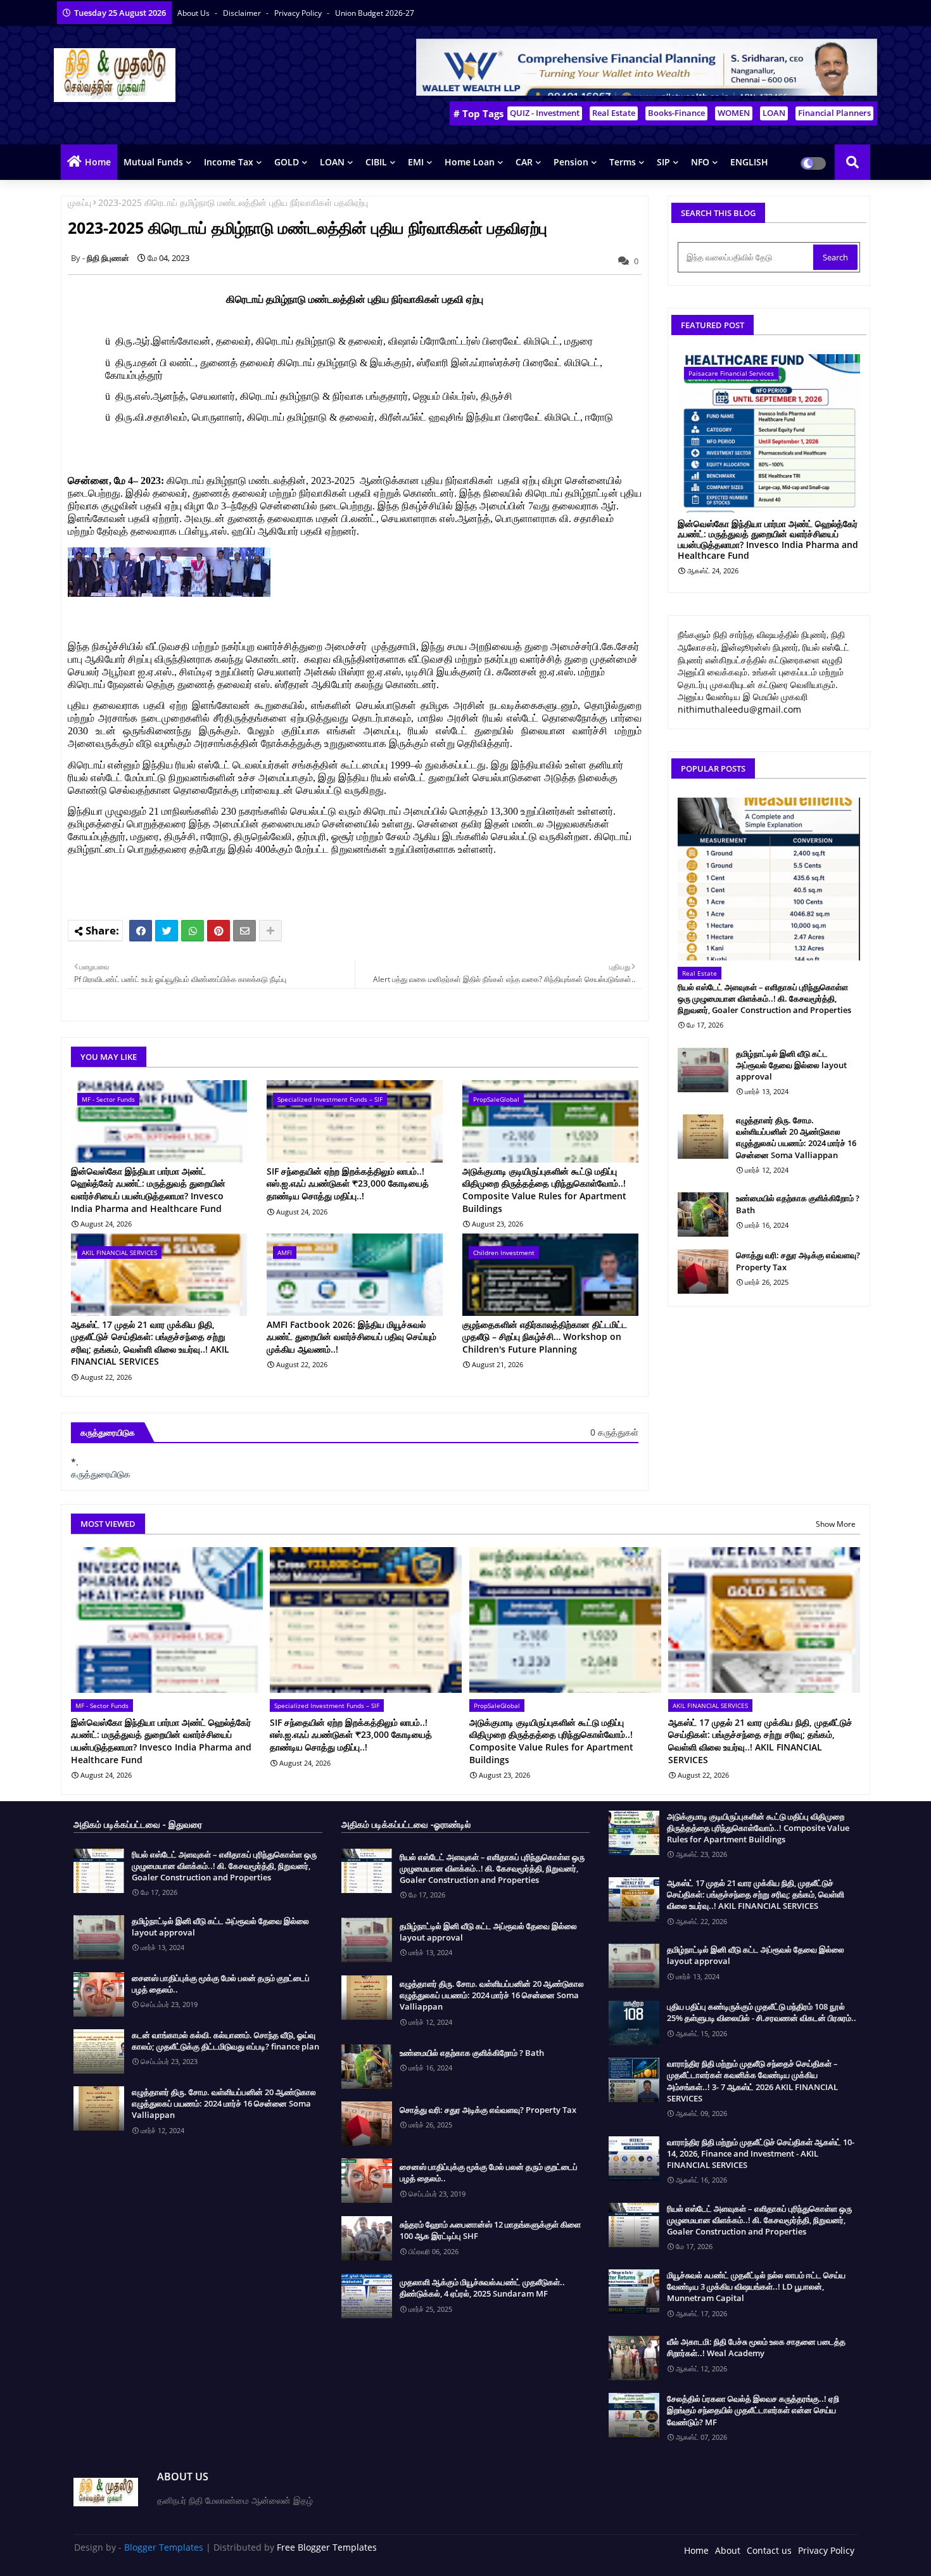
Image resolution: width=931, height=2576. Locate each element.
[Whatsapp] (193, 931)
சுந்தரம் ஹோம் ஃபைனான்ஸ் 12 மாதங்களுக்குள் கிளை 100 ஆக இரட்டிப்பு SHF (490, 2230)
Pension (571, 162)
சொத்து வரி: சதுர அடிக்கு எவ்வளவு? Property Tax (798, 1261)
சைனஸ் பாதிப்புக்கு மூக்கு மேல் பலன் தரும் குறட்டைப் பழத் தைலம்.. (221, 1984)
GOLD (287, 162)
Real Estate (614, 113)
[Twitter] (167, 931)
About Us (194, 13)
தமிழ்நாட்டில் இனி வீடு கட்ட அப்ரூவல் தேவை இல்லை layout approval (791, 1065)
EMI (416, 162)
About (728, 2550)
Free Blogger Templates (327, 2547)
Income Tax (229, 162)
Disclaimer (243, 13)
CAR (524, 162)
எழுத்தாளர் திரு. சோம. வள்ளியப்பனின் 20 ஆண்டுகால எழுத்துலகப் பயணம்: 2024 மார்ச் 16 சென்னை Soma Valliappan (796, 1138)
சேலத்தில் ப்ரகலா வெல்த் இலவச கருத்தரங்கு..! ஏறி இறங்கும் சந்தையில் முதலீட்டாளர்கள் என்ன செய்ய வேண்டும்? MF (753, 2410)
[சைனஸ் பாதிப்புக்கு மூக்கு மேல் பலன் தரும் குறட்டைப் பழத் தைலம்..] (99, 1994)
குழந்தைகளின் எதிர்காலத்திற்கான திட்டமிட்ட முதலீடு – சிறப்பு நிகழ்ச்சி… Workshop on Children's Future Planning (545, 1337)
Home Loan (470, 162)
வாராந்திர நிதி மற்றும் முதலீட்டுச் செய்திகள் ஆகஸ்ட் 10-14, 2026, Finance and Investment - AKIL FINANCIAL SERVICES (761, 2153)
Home (98, 162)
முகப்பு (79, 202)
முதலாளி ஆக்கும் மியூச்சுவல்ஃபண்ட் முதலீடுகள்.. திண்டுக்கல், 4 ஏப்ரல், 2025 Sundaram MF (482, 2288)
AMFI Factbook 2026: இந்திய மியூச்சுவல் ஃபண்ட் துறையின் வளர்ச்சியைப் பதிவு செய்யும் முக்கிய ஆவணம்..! (351, 1337)
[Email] (244, 931)
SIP (663, 162)
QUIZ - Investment (545, 113)
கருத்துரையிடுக (101, 1474)
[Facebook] (141, 931)
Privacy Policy (299, 13)
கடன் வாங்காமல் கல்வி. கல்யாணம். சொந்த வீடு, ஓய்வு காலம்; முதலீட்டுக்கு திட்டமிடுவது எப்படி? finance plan (225, 2041)
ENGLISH (749, 162)
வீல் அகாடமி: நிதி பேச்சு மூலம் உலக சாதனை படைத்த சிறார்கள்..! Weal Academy (756, 2347)
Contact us (769, 2550)
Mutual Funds (153, 162)
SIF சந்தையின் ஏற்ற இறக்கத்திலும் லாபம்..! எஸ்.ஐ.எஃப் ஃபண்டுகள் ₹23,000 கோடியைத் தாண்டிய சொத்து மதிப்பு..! (348, 1183)
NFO (700, 162)
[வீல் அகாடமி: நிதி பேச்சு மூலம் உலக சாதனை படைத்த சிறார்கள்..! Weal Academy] (634, 2358)
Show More (836, 1524)
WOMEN (734, 113)
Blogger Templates (164, 2547)
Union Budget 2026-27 (375, 13)
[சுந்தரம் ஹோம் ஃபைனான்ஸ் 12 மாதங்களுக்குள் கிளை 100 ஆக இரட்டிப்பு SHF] (367, 2238)
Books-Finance (676, 113)
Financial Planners (834, 113)
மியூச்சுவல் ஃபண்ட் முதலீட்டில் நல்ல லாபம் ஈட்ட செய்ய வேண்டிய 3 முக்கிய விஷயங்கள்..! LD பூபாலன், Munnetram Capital (756, 2286)
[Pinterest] (218, 931)
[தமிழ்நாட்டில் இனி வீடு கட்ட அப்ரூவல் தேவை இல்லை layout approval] (703, 1070)
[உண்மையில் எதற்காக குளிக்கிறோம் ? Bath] (703, 1215)
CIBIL (376, 162)
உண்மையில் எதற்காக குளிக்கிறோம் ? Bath (798, 1204)
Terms (623, 162)
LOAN (774, 113)
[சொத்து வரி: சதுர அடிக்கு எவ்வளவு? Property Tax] (703, 1272)
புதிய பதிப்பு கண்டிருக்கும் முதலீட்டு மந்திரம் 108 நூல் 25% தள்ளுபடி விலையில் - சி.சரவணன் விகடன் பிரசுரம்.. (762, 2012)
